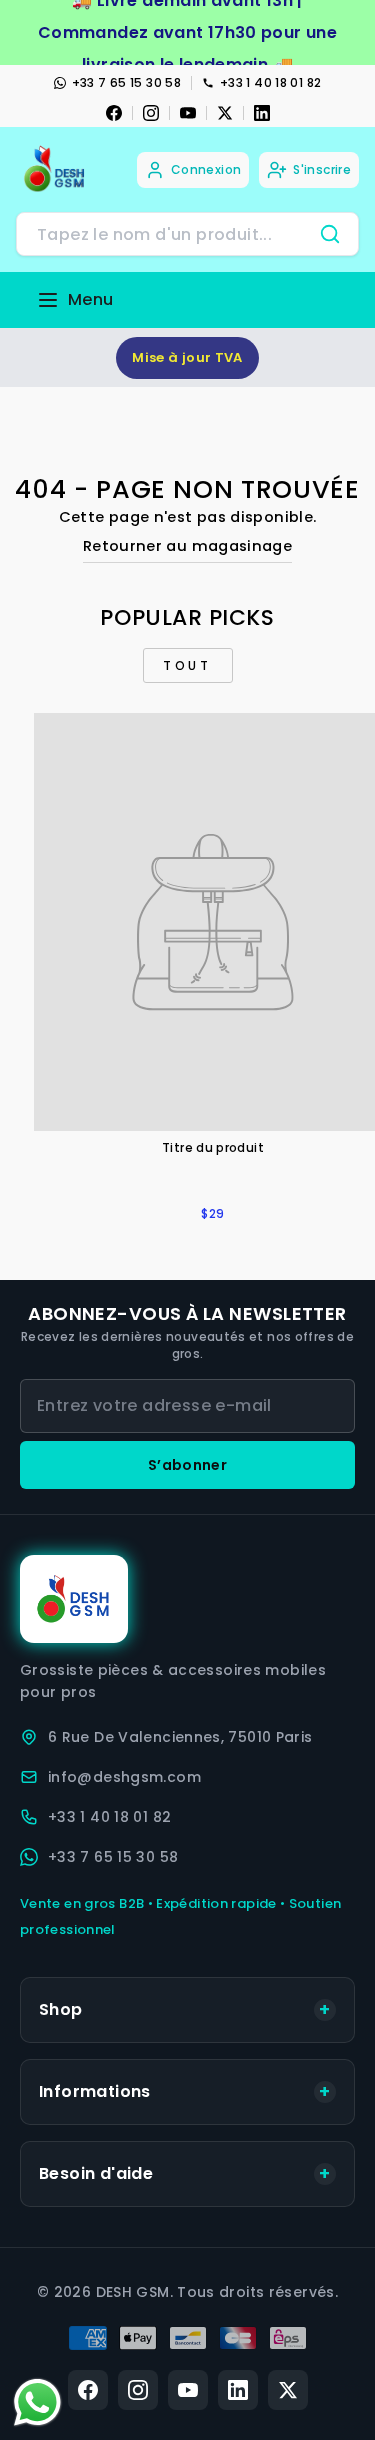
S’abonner (187, 1465)
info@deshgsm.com (124, 1777)
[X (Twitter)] (288, 2390)
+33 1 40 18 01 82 (270, 82)
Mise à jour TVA (187, 357)
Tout (187, 665)
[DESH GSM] (56, 169)
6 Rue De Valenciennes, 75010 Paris (180, 1737)
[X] (225, 113)
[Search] (330, 234)
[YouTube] (188, 113)
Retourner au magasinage (187, 546)
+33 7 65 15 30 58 (126, 82)
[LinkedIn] (262, 113)
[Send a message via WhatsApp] (37, 2402)
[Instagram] (151, 113)
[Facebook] (114, 113)
